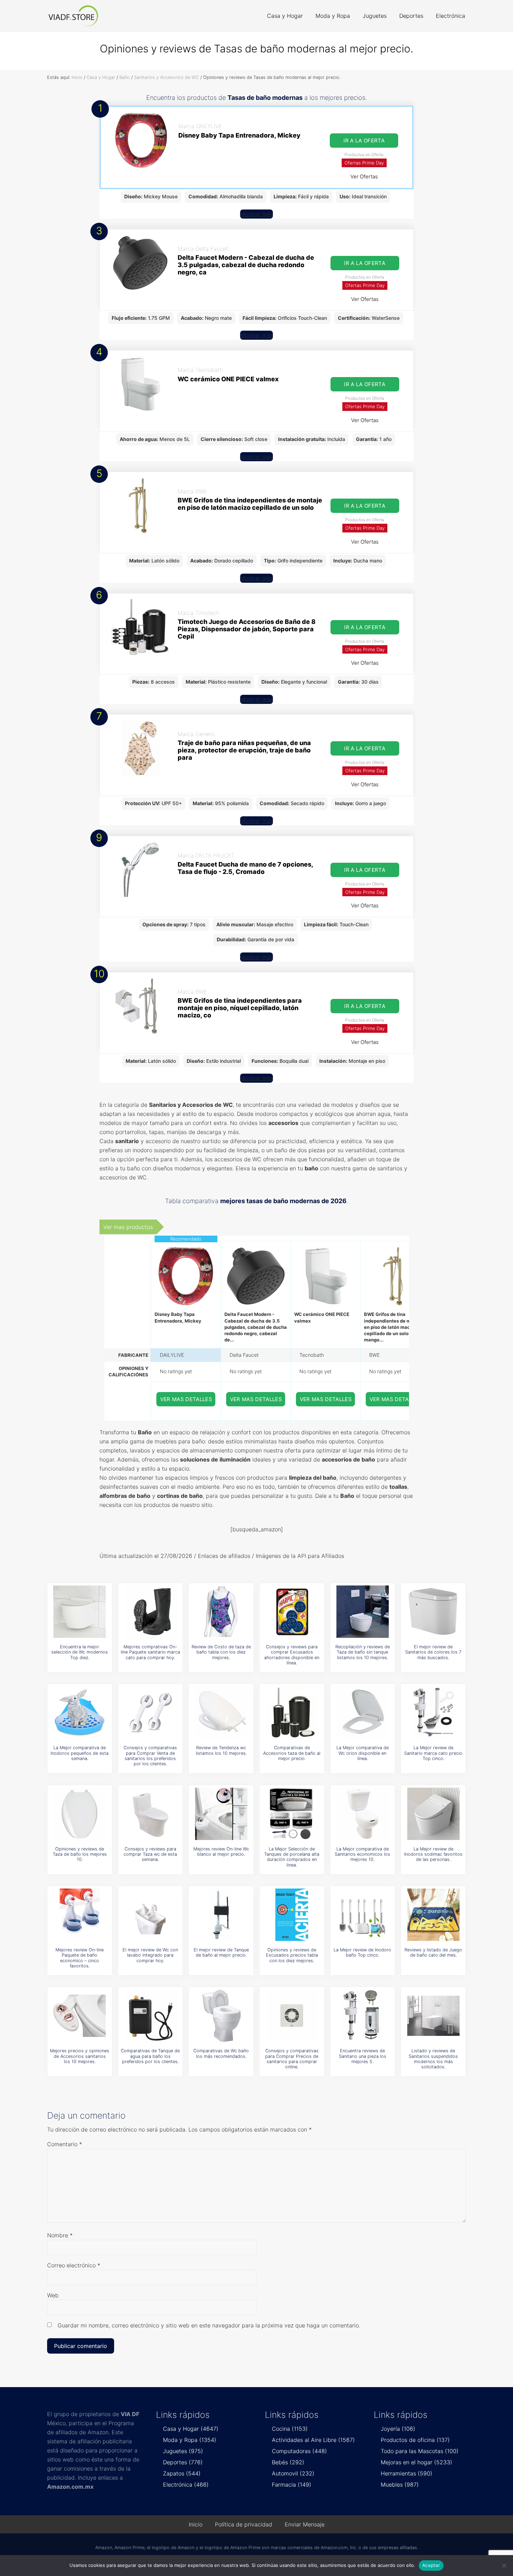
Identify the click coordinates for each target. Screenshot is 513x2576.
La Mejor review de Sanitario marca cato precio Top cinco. (433, 1753)
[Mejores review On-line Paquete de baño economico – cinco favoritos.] (80, 1915)
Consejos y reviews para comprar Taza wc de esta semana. (150, 1854)
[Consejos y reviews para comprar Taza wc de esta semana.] (150, 1814)
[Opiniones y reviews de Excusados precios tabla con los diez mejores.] (292, 1915)
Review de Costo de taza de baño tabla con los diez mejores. (221, 1652)
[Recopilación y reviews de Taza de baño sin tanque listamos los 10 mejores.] (363, 1612)
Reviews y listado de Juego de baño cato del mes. (433, 1952)
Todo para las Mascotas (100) (420, 2451)
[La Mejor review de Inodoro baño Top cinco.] (363, 1915)
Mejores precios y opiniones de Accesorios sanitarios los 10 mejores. (80, 2056)
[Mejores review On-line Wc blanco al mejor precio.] (221, 1814)
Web (53, 2295)
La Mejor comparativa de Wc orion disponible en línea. (363, 1753)
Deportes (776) (183, 2462)
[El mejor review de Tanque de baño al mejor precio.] (221, 1915)
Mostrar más (256, 214)
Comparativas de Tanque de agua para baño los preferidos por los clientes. (150, 2056)
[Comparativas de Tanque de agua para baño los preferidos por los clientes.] (150, 2016)
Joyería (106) (398, 2429)
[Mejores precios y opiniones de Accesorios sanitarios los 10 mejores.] (80, 2016)
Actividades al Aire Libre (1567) (313, 2440)
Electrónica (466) (186, 2485)
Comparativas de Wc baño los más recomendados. (221, 2053)
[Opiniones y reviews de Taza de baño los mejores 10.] (80, 1814)
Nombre (60, 2235)
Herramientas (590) (407, 2473)
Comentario (65, 2144)
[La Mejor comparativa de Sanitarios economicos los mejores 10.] (363, 1814)
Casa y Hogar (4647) (191, 2429)
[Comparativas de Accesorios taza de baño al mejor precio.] (292, 1713)
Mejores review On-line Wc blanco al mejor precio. (221, 1852)
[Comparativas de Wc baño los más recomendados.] (221, 2016)
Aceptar (431, 2565)
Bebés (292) (288, 2462)
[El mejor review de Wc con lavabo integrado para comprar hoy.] (150, 1915)
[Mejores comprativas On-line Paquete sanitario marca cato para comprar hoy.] (150, 1612)
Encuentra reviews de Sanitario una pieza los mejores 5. (363, 2056)
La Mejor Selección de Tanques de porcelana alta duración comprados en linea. (292, 1857)
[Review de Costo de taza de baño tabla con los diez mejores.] (221, 1612)
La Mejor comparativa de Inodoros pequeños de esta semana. (80, 1753)
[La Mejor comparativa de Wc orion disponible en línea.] (363, 1713)
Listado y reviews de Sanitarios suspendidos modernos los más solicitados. (433, 2059)
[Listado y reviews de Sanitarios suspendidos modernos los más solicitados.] (433, 2016)
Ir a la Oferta (364, 141)
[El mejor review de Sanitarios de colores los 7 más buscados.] (433, 1612)
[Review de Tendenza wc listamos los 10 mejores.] (221, 1713)
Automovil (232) (293, 2473)
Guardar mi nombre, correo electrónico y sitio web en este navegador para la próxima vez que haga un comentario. (209, 2325)
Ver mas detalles (186, 1399)
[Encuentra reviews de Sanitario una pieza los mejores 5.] (363, 2016)
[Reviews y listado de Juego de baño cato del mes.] (433, 1915)
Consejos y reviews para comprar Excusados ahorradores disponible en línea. (292, 1655)
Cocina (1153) (290, 2429)
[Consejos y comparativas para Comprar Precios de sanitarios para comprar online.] (292, 2016)
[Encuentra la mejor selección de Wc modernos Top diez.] (80, 1612)
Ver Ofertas (364, 176)
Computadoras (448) (299, 2451)
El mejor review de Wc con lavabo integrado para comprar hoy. (150, 1955)
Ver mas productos (128, 1227)
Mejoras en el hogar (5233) (417, 2462)
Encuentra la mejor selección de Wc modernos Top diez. (80, 1652)
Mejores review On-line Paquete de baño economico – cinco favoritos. (80, 1958)
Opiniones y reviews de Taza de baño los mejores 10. (80, 1854)
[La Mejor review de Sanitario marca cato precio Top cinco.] (433, 1713)
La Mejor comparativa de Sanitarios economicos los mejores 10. (362, 1854)
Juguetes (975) (183, 2451)
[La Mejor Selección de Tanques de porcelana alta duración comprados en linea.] (292, 1814)
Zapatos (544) (182, 2473)
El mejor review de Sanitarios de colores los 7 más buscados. (433, 1652)
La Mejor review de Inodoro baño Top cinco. (362, 1952)
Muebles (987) (400, 2485)
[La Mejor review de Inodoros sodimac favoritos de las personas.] (433, 1814)
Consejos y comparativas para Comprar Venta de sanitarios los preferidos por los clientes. (150, 1756)
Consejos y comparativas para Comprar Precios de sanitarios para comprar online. (292, 2059)
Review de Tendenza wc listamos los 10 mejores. (221, 1750)
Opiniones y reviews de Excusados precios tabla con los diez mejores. (292, 1955)
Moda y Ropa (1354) (190, 2440)
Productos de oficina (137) (415, 2440)
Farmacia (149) (292, 2485)
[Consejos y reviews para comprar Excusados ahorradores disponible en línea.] (292, 1612)
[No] (504, 2566)
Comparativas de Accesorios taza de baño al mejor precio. (292, 1753)
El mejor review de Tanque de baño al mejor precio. (221, 1952)
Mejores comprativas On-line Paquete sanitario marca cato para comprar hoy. (150, 1652)
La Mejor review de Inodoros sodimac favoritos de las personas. (433, 1854)
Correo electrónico (74, 2265)
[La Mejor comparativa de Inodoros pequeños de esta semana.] (80, 1713)
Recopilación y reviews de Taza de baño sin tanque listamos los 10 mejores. (363, 1652)
